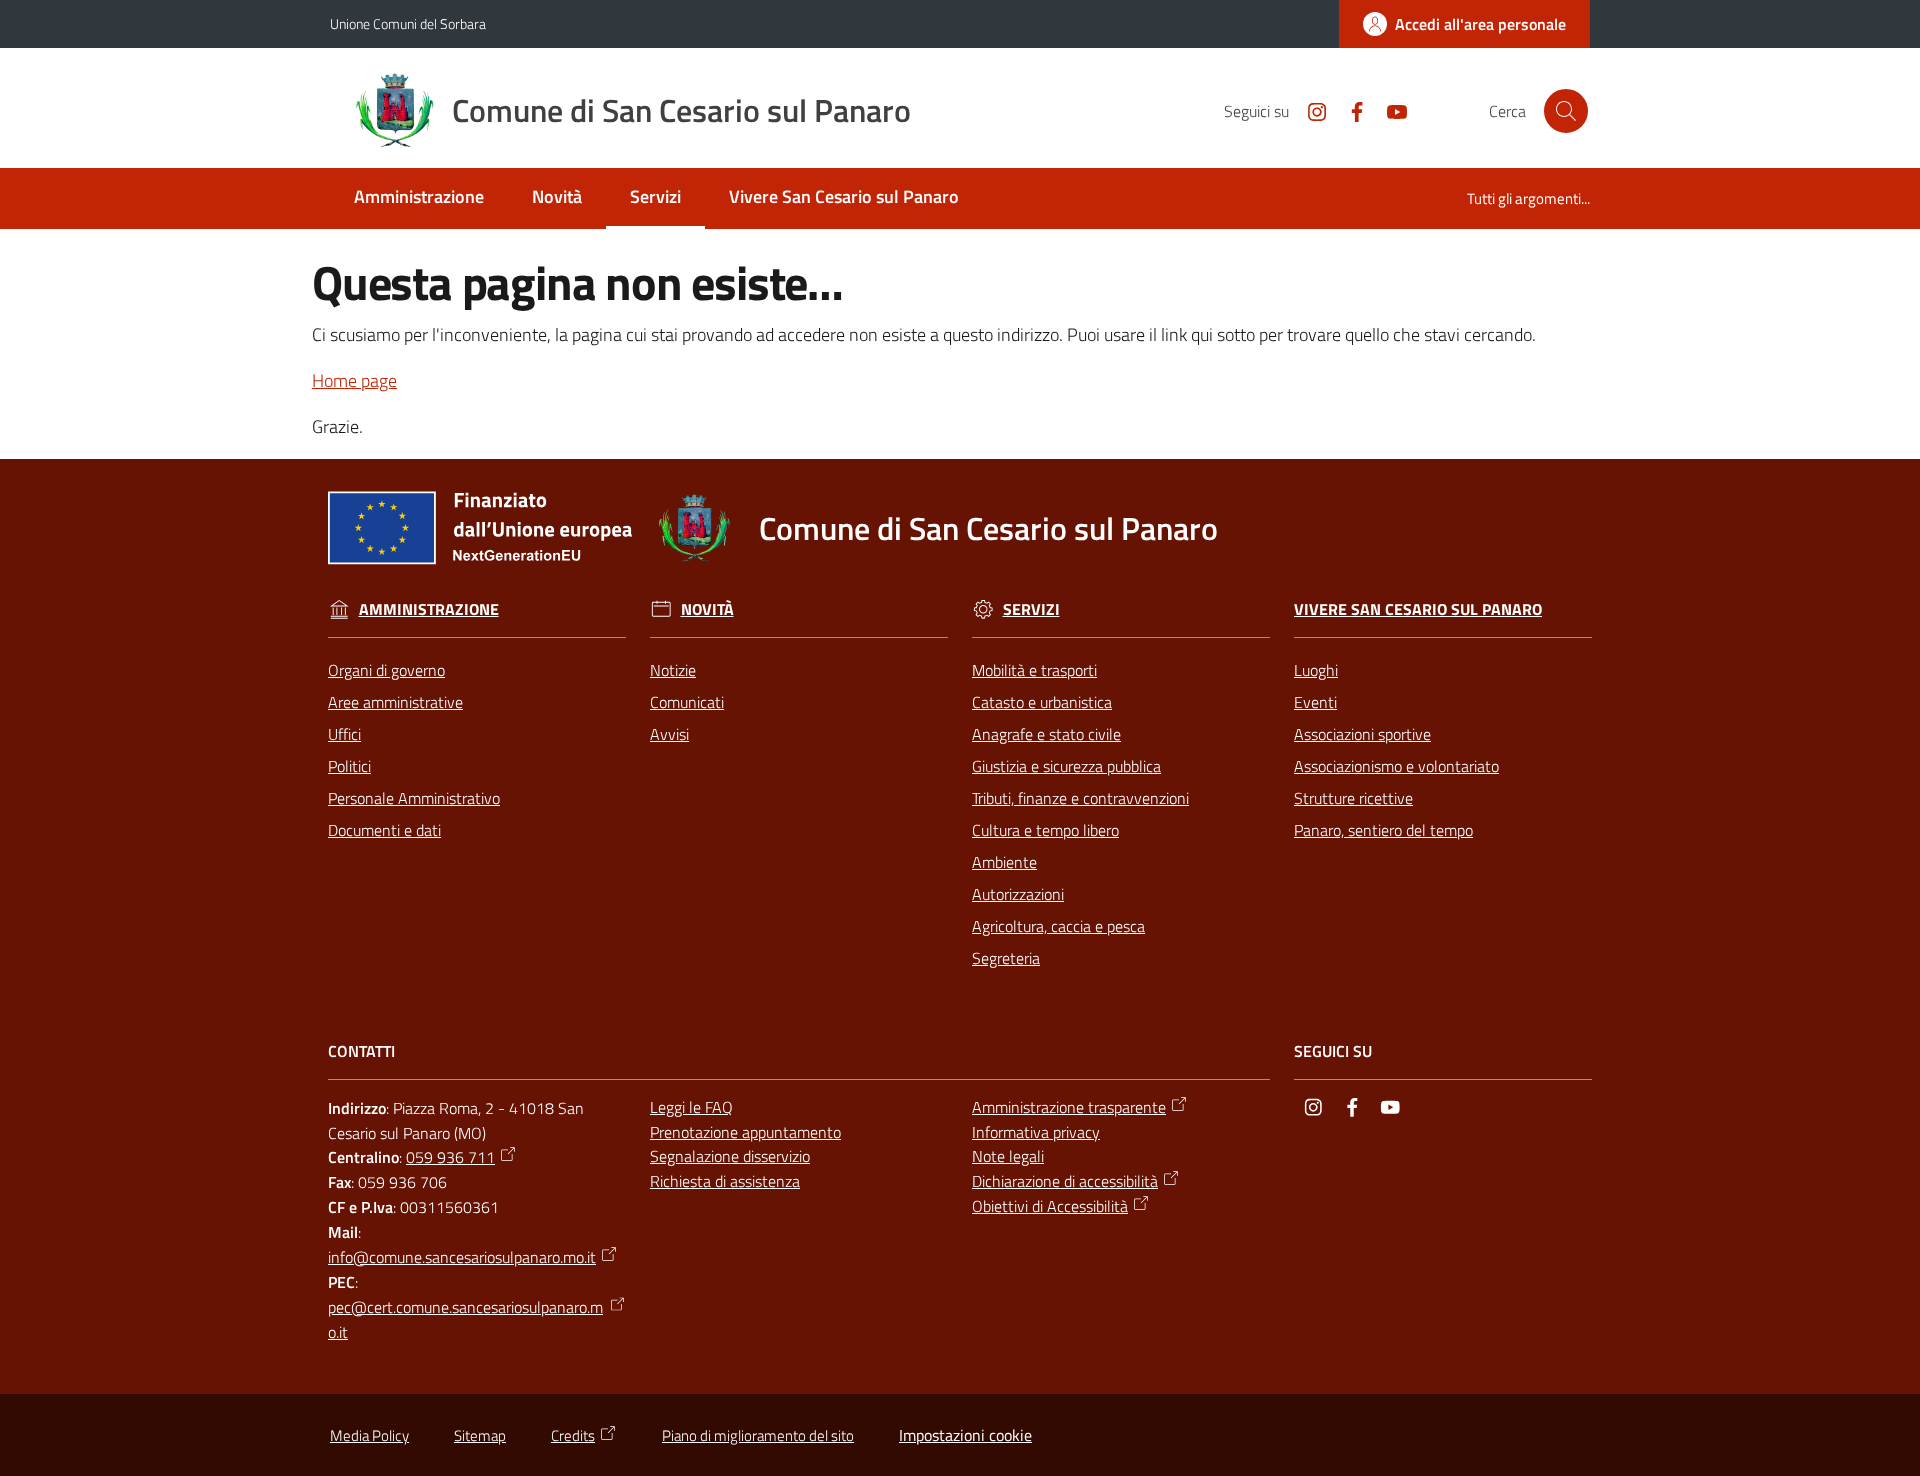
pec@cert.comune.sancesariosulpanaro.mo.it (465, 1319)
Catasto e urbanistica (1042, 702)
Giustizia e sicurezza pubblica (1066, 766)
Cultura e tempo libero (1045, 830)
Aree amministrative (395, 702)
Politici (349, 766)
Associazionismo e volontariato (1396, 766)
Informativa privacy (1036, 1132)
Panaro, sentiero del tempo (1383, 830)
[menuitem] (419, 198)
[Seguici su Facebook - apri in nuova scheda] (1349, 110)
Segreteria (1006, 958)
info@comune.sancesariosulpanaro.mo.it (462, 1257)
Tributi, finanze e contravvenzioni (1080, 798)
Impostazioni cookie (965, 1435)
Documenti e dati (384, 830)
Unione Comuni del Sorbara (408, 23)
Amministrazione (429, 609)
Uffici (344, 734)
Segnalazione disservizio (730, 1156)
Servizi (1031, 609)
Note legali (1008, 1156)
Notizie (673, 670)
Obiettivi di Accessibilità (1050, 1206)
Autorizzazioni (1018, 894)
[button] (1566, 111)
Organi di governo (386, 670)
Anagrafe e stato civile (1046, 734)
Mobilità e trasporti (1034, 670)
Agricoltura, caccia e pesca (1058, 926)
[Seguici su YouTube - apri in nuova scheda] (1389, 110)
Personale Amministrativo (414, 798)
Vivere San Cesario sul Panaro (1418, 609)
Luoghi (1316, 670)
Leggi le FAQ (691, 1107)
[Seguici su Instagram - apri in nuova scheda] (1309, 110)
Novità (707, 609)
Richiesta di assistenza (725, 1181)
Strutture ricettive (1353, 798)
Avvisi (669, 734)
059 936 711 (450, 1157)
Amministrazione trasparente (1069, 1107)
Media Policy (369, 1435)
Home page (354, 380)
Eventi (1315, 702)
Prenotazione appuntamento (745, 1132)
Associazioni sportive (1362, 734)
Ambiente (1004, 862)
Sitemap (480, 1435)
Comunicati (687, 702)
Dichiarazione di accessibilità (1065, 1181)
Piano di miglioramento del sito (758, 1435)
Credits (573, 1435)
